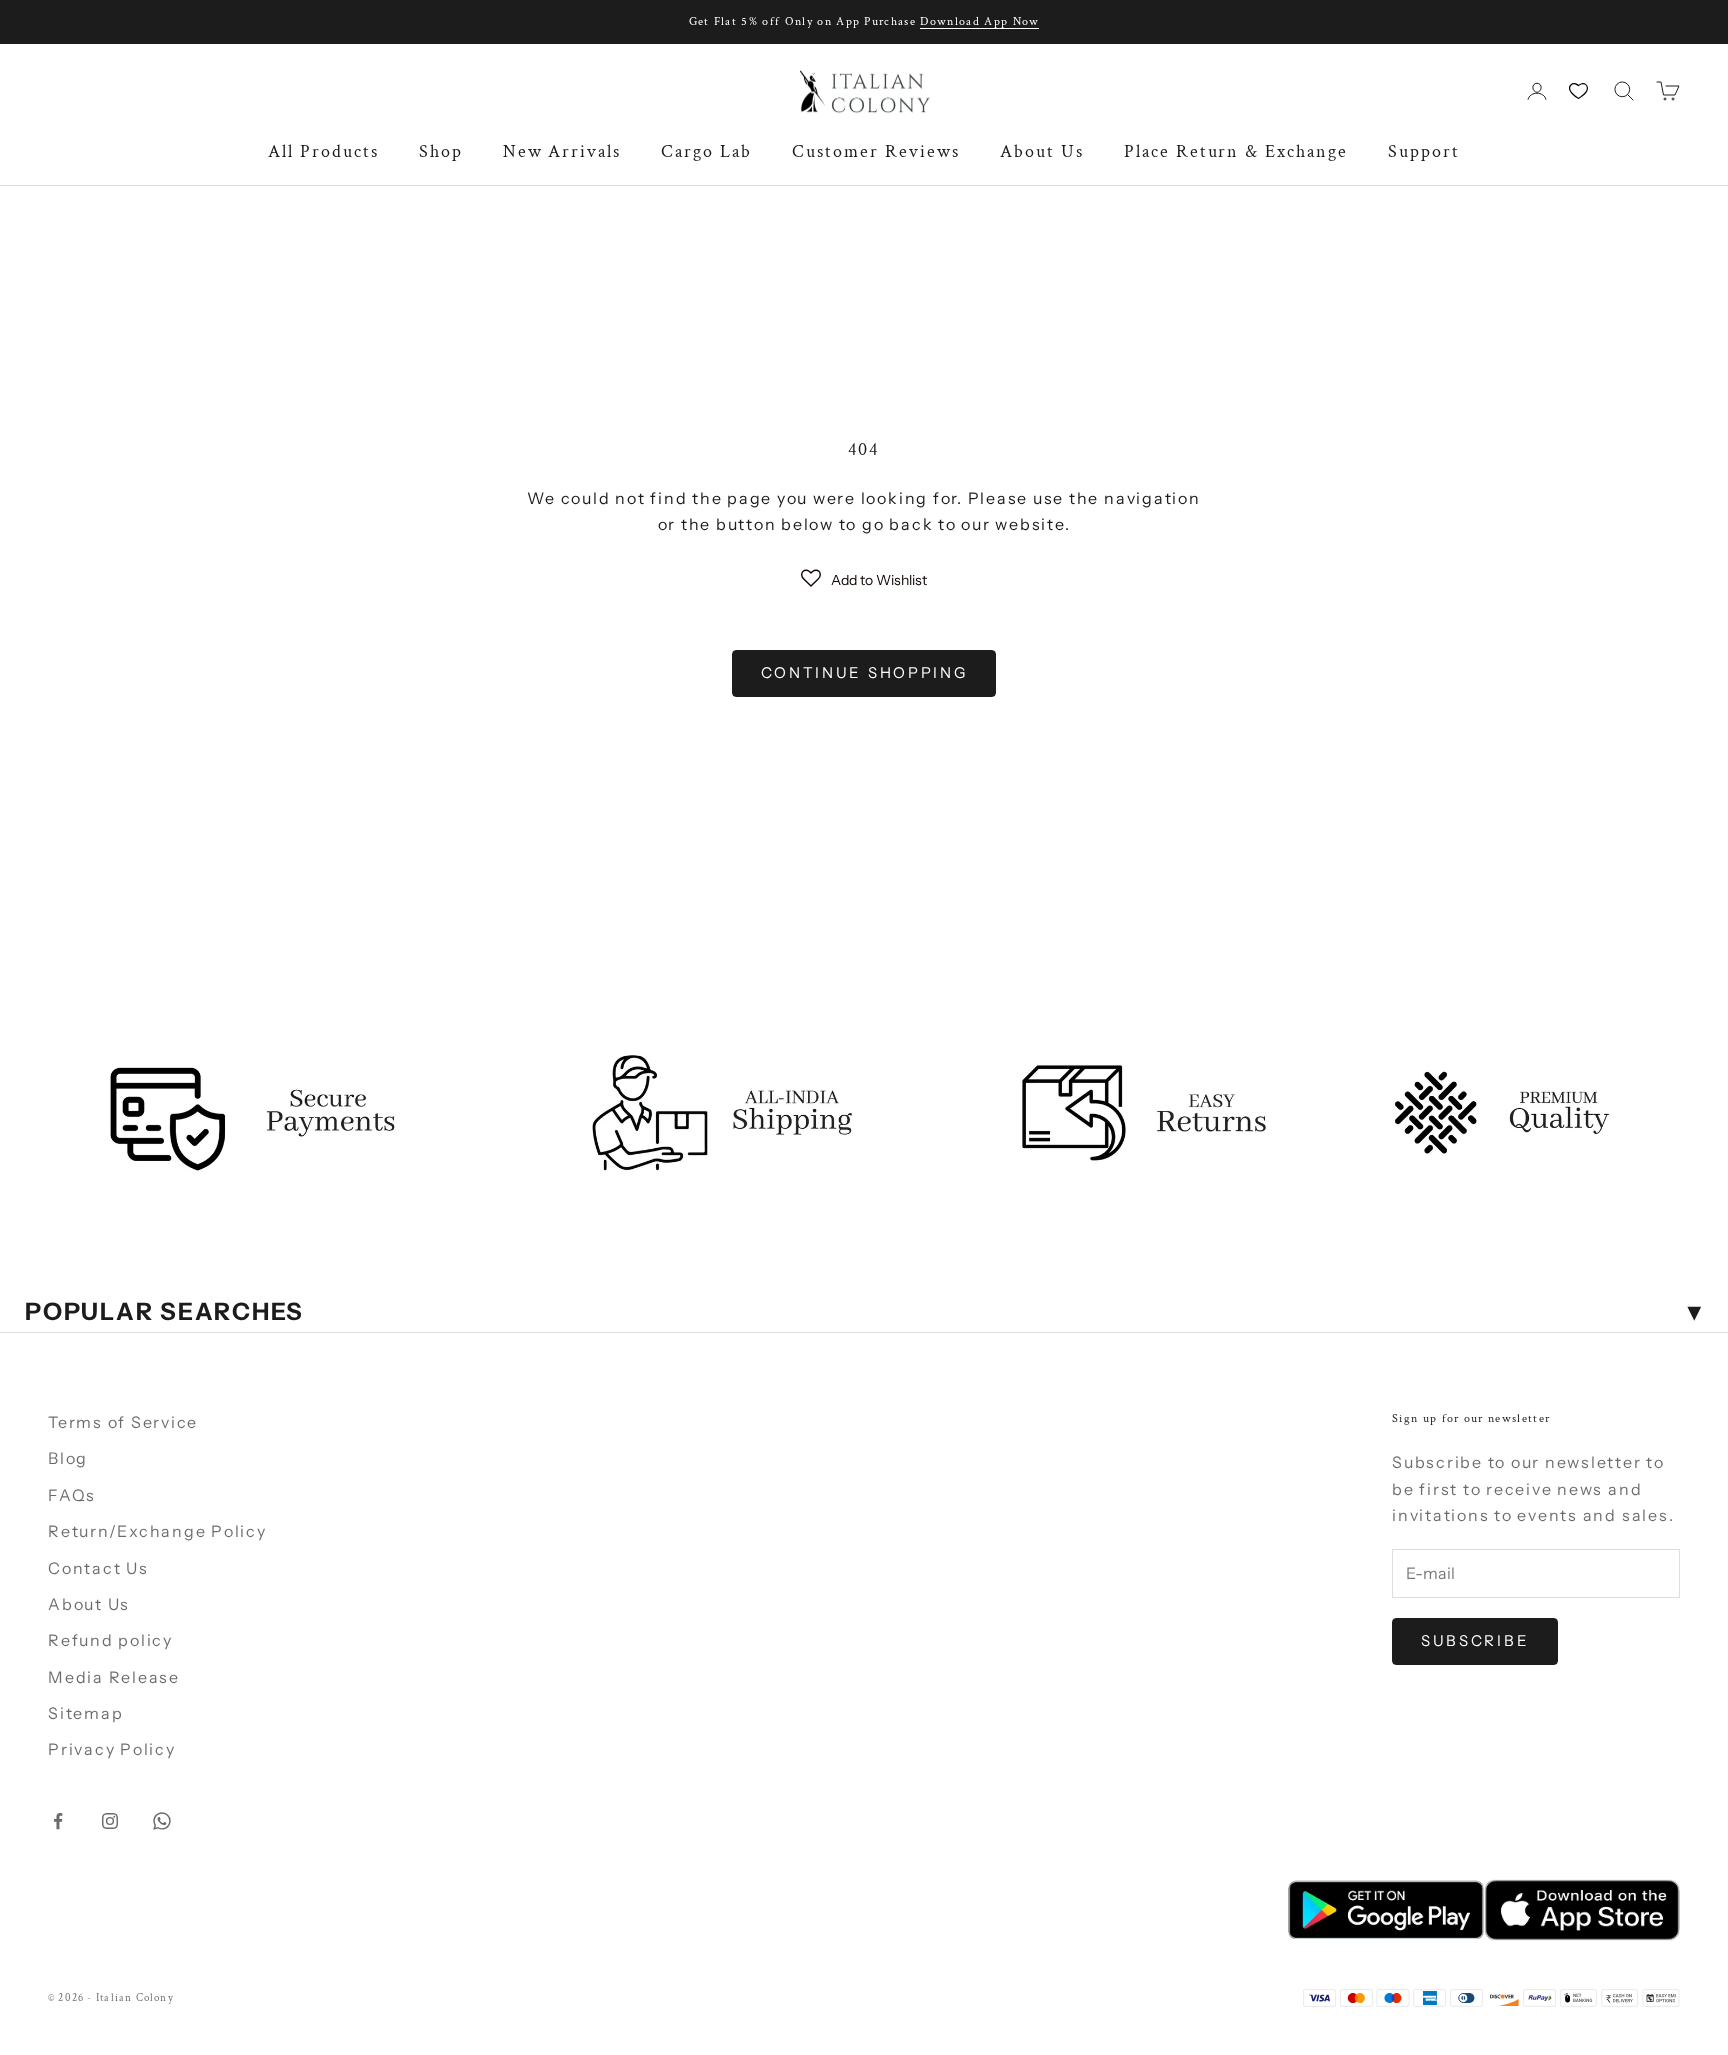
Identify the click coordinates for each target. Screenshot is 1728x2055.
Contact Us (98, 1568)
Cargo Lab (706, 151)
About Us (1042, 151)
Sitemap (85, 1713)
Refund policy (110, 1640)
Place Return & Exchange (1236, 151)
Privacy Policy (112, 1749)
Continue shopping (864, 672)
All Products (323, 151)
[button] (864, 578)
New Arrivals (562, 151)
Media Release (114, 1677)
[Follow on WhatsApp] (162, 1821)
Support (1424, 151)
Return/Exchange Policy (157, 1531)
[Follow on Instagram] (110, 1821)
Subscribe (1475, 1640)
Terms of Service (123, 1422)
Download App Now (979, 21)
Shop (441, 151)
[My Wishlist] (1580, 91)
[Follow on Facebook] (58, 1821)
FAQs (72, 1495)
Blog (68, 1458)
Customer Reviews (876, 151)
